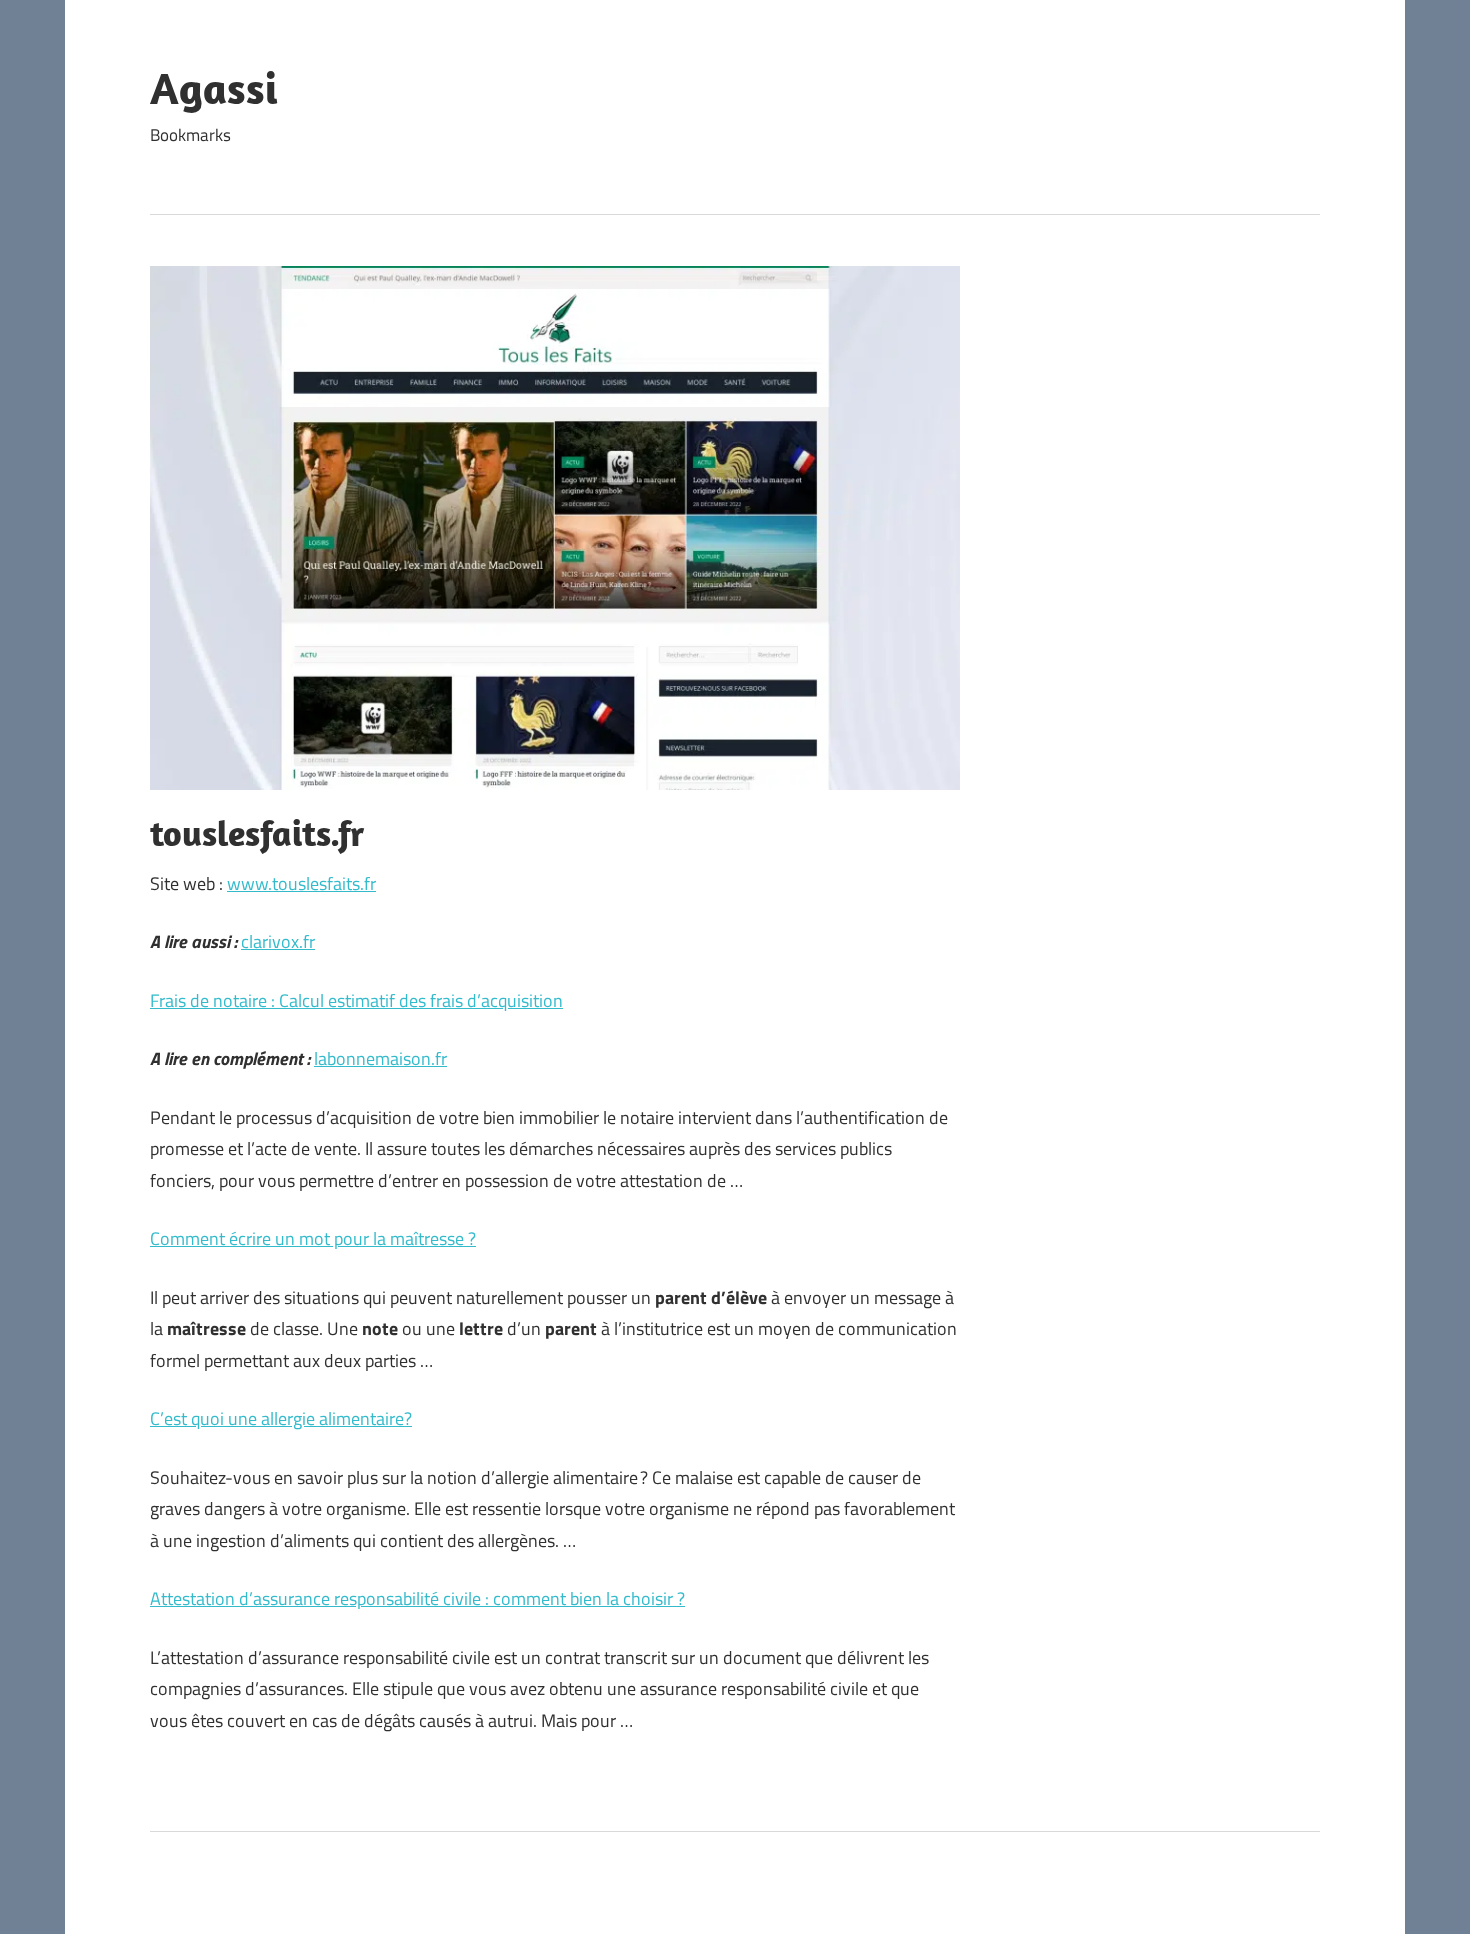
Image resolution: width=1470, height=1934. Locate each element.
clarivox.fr (278, 941)
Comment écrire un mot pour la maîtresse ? (313, 1238)
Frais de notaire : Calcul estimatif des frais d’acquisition (356, 1000)
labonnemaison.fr (380, 1058)
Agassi (214, 88)
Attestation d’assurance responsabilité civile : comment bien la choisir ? (417, 1598)
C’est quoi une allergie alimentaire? (281, 1418)
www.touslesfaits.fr (301, 883)
